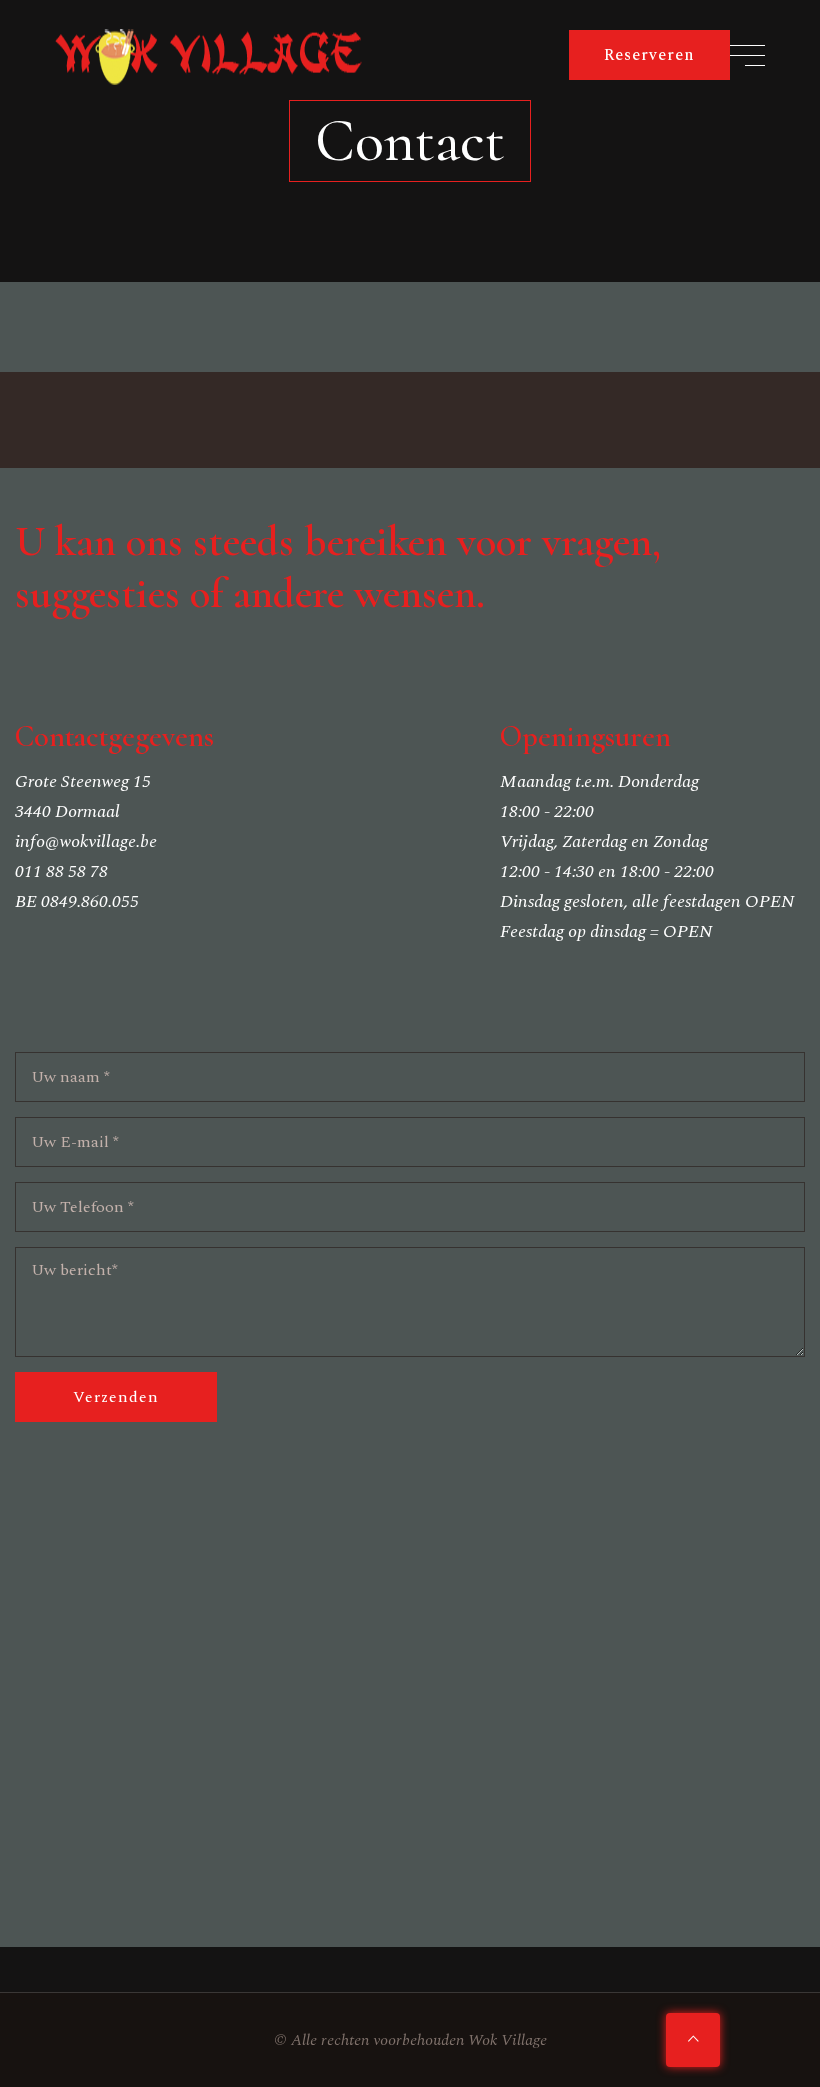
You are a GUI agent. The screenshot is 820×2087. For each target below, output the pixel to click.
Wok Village (507, 2040)
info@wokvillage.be (86, 841)
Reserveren (649, 55)
